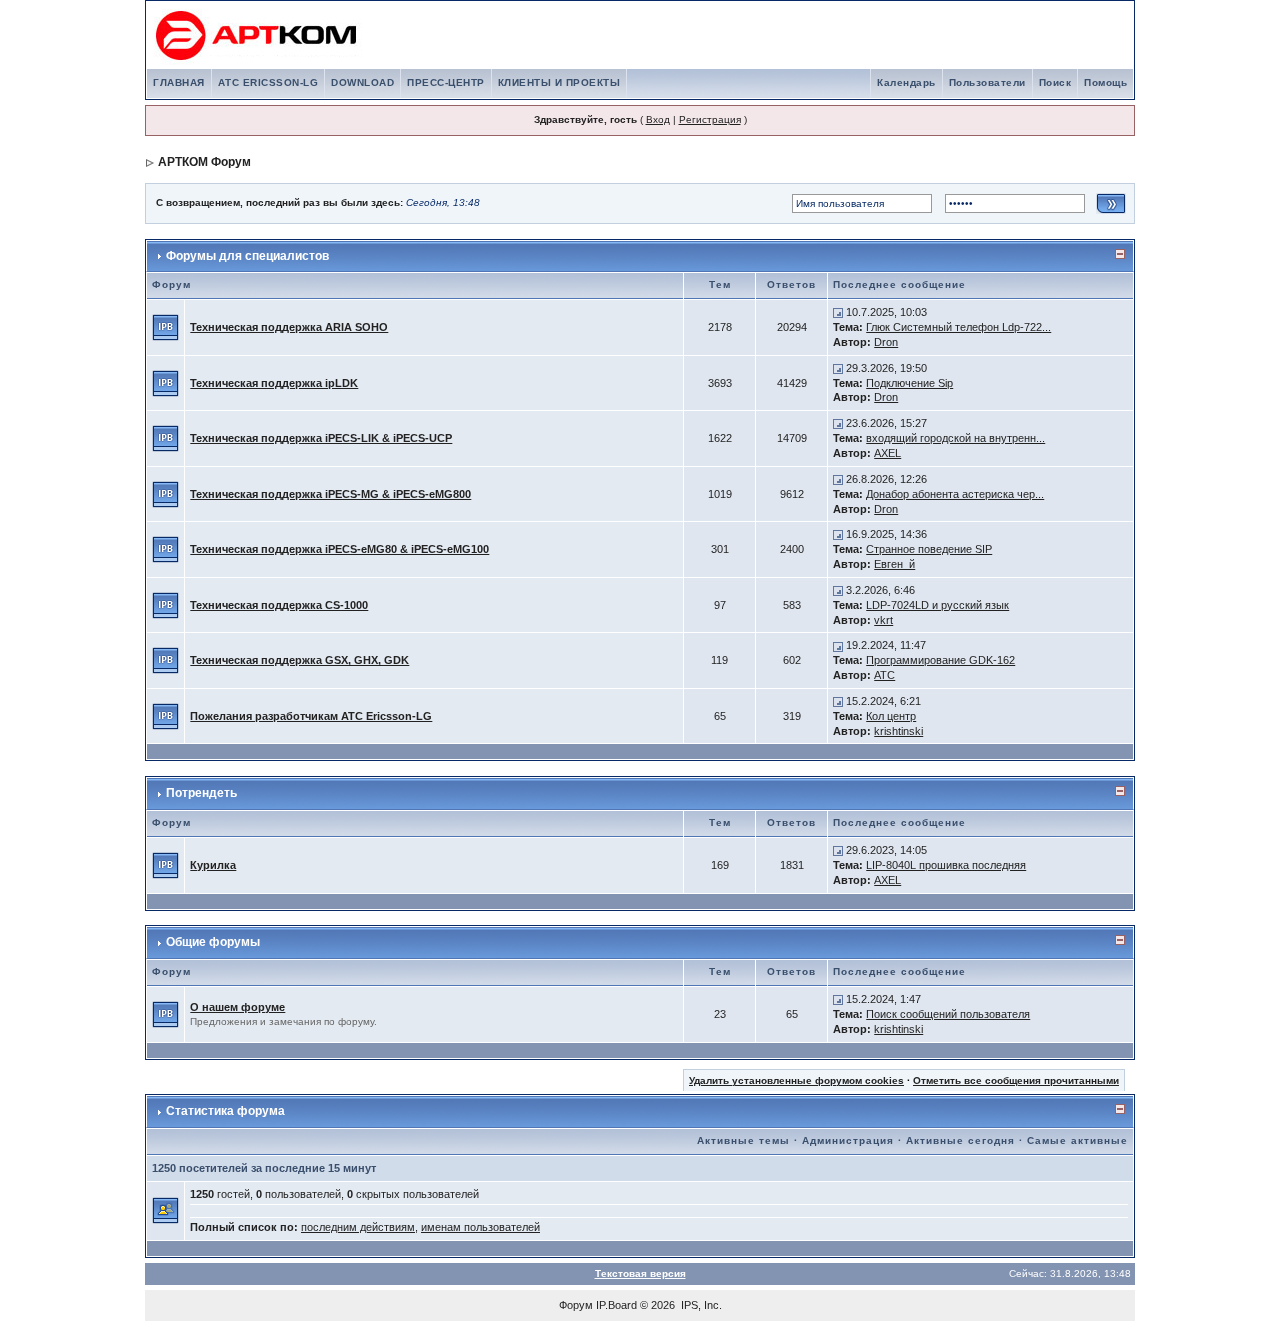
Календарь (906, 82)
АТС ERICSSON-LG (268, 82)
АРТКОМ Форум (204, 162)
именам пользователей (480, 1227)
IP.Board (616, 1305)
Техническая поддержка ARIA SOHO (289, 327)
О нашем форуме (237, 1007)
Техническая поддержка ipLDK (274, 383)
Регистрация (710, 119)
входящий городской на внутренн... (955, 438)
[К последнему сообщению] (838, 312)
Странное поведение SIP (929, 549)
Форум (576, 1305)
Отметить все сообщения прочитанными (1016, 1080)
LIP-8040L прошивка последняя (946, 865)
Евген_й (894, 564)
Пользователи (987, 82)
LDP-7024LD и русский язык (937, 605)
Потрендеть (201, 793)
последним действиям (358, 1227)
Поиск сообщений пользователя (948, 1014)
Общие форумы (213, 942)
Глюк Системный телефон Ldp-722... (958, 327)
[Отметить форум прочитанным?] (165, 326)
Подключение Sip (909, 383)
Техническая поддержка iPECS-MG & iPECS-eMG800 (330, 494)
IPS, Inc (700, 1305)
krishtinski (898, 731)
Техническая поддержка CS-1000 (279, 605)
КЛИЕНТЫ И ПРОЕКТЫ (559, 82)
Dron (886, 342)
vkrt (883, 620)
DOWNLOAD (362, 82)
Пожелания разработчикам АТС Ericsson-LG (311, 716)
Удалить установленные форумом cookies (796, 1080)
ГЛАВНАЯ (179, 82)
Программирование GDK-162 (940, 660)
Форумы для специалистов (247, 256)
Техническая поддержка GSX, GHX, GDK (299, 660)
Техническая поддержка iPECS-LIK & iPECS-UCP (321, 438)
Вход (658, 119)
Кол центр (891, 716)
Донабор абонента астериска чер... (955, 494)
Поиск (1055, 82)
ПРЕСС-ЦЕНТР (446, 82)
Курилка (213, 865)
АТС (884, 675)
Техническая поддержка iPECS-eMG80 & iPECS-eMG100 (339, 549)
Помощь (1105, 82)
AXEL (887, 453)
